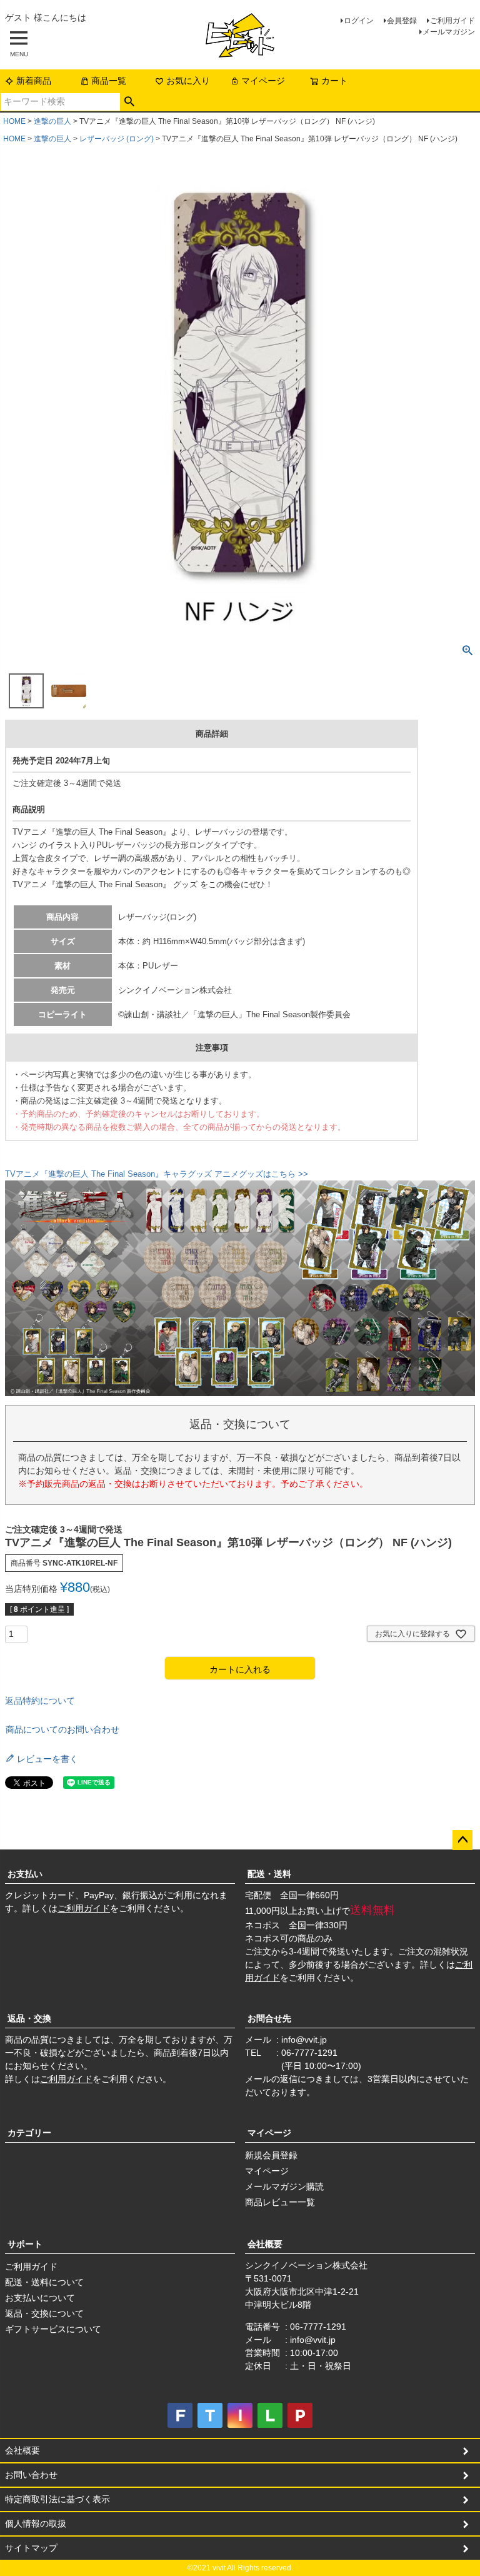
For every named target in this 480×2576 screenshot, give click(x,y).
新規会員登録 (271, 2155)
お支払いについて (40, 2298)
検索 (130, 102)
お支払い (25, 1874)
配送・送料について (44, 2282)
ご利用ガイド (452, 21)
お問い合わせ (31, 2475)
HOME (14, 121)
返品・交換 (29, 2018)
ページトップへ (462, 1840)
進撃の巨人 (52, 121)
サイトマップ (31, 2548)
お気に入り (188, 81)
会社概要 (265, 2244)
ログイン (359, 21)
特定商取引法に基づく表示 (57, 2499)
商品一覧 (109, 81)
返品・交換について (44, 2313)
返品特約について (40, 1701)
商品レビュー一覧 (280, 2202)
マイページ (263, 81)
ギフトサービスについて (53, 2329)
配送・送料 (269, 1874)
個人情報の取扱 (36, 2523)
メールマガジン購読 (284, 2186)
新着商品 (34, 81)
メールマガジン (449, 32)
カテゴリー (29, 2133)
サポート (25, 2244)
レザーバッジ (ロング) (117, 139)
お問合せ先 (269, 2018)
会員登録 (402, 21)
